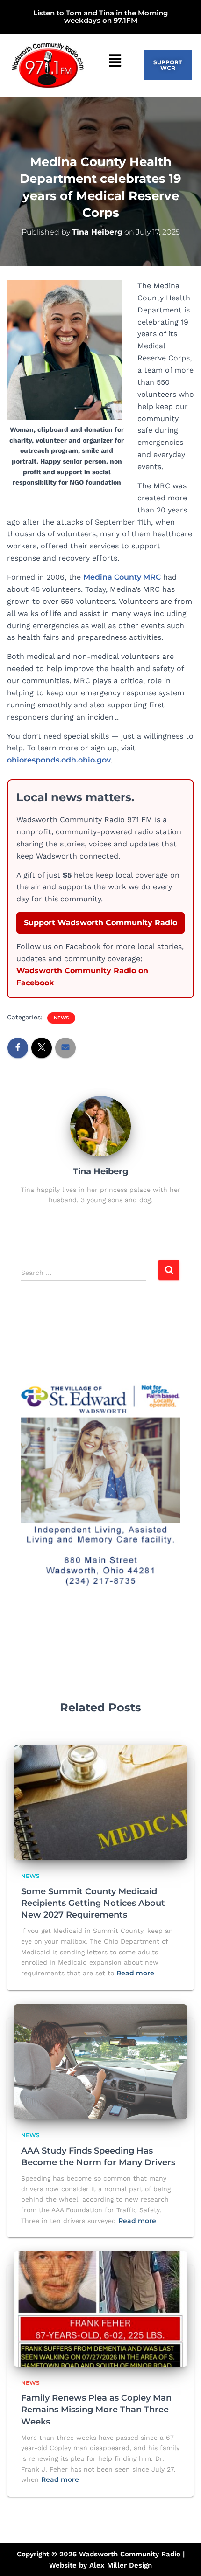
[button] (115, 61)
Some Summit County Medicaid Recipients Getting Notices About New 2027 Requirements (93, 1903)
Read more (135, 1973)
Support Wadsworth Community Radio (100, 923)
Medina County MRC (122, 577)
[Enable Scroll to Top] (183, 2557)
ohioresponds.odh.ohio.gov (59, 760)
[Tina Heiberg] (100, 1125)
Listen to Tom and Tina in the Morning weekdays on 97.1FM (100, 17)
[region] (100, 1484)
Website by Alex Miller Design (100, 2565)
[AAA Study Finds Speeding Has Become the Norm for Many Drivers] (100, 2061)
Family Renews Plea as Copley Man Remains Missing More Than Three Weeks (96, 2410)
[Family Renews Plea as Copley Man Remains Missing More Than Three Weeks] (100, 2308)
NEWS (61, 1018)
